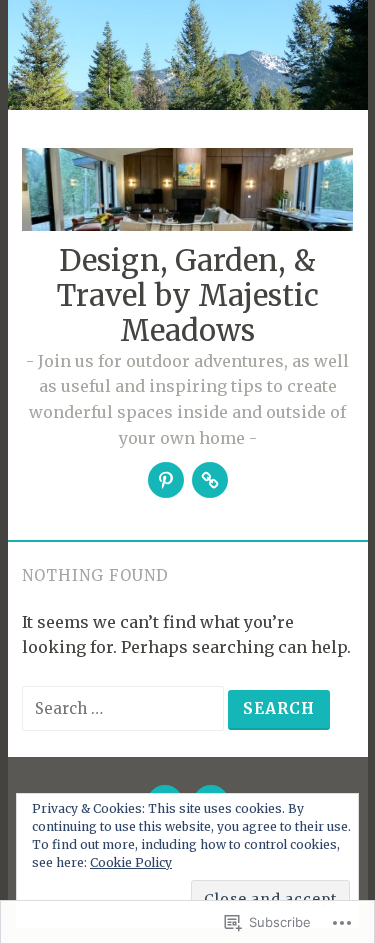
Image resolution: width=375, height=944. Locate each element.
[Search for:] (125, 708)
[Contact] (210, 480)
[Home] (166, 480)
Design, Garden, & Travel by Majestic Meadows (188, 295)
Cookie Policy (131, 862)
